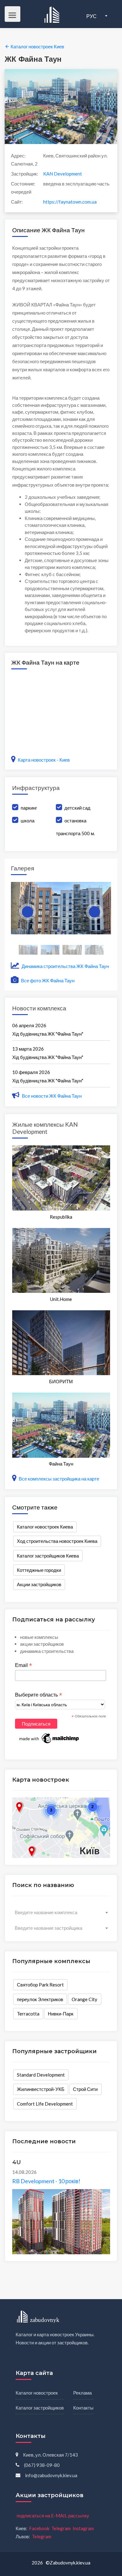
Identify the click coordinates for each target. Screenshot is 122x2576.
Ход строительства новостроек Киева (57, 1541)
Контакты (83, 2408)
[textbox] (61, 1912)
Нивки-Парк (61, 2014)
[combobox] (61, 1912)
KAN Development (63, 174)
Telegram (61, 2528)
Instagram (83, 2528)
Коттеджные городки (39, 1570)
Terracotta (28, 2014)
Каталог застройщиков (40, 2408)
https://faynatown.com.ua (70, 202)
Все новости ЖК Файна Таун (52, 1096)
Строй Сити (85, 2089)
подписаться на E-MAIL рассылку (53, 2516)
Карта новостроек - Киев (44, 760)
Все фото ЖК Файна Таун (47, 980)
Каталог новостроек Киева (45, 1527)
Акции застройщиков (39, 1584)
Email (23, 1665)
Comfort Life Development (45, 2104)
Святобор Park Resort (40, 1985)
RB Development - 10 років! (46, 2181)
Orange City (84, 1999)
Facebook (39, 2528)
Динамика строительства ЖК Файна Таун (65, 966)
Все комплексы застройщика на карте (58, 1479)
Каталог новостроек (37, 2393)
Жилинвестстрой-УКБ (41, 2089)
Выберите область (38, 1695)
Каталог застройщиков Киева (48, 1556)
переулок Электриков (40, 1999)
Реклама (82, 2393)
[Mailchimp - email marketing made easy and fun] (49, 1738)
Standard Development (41, 2075)
